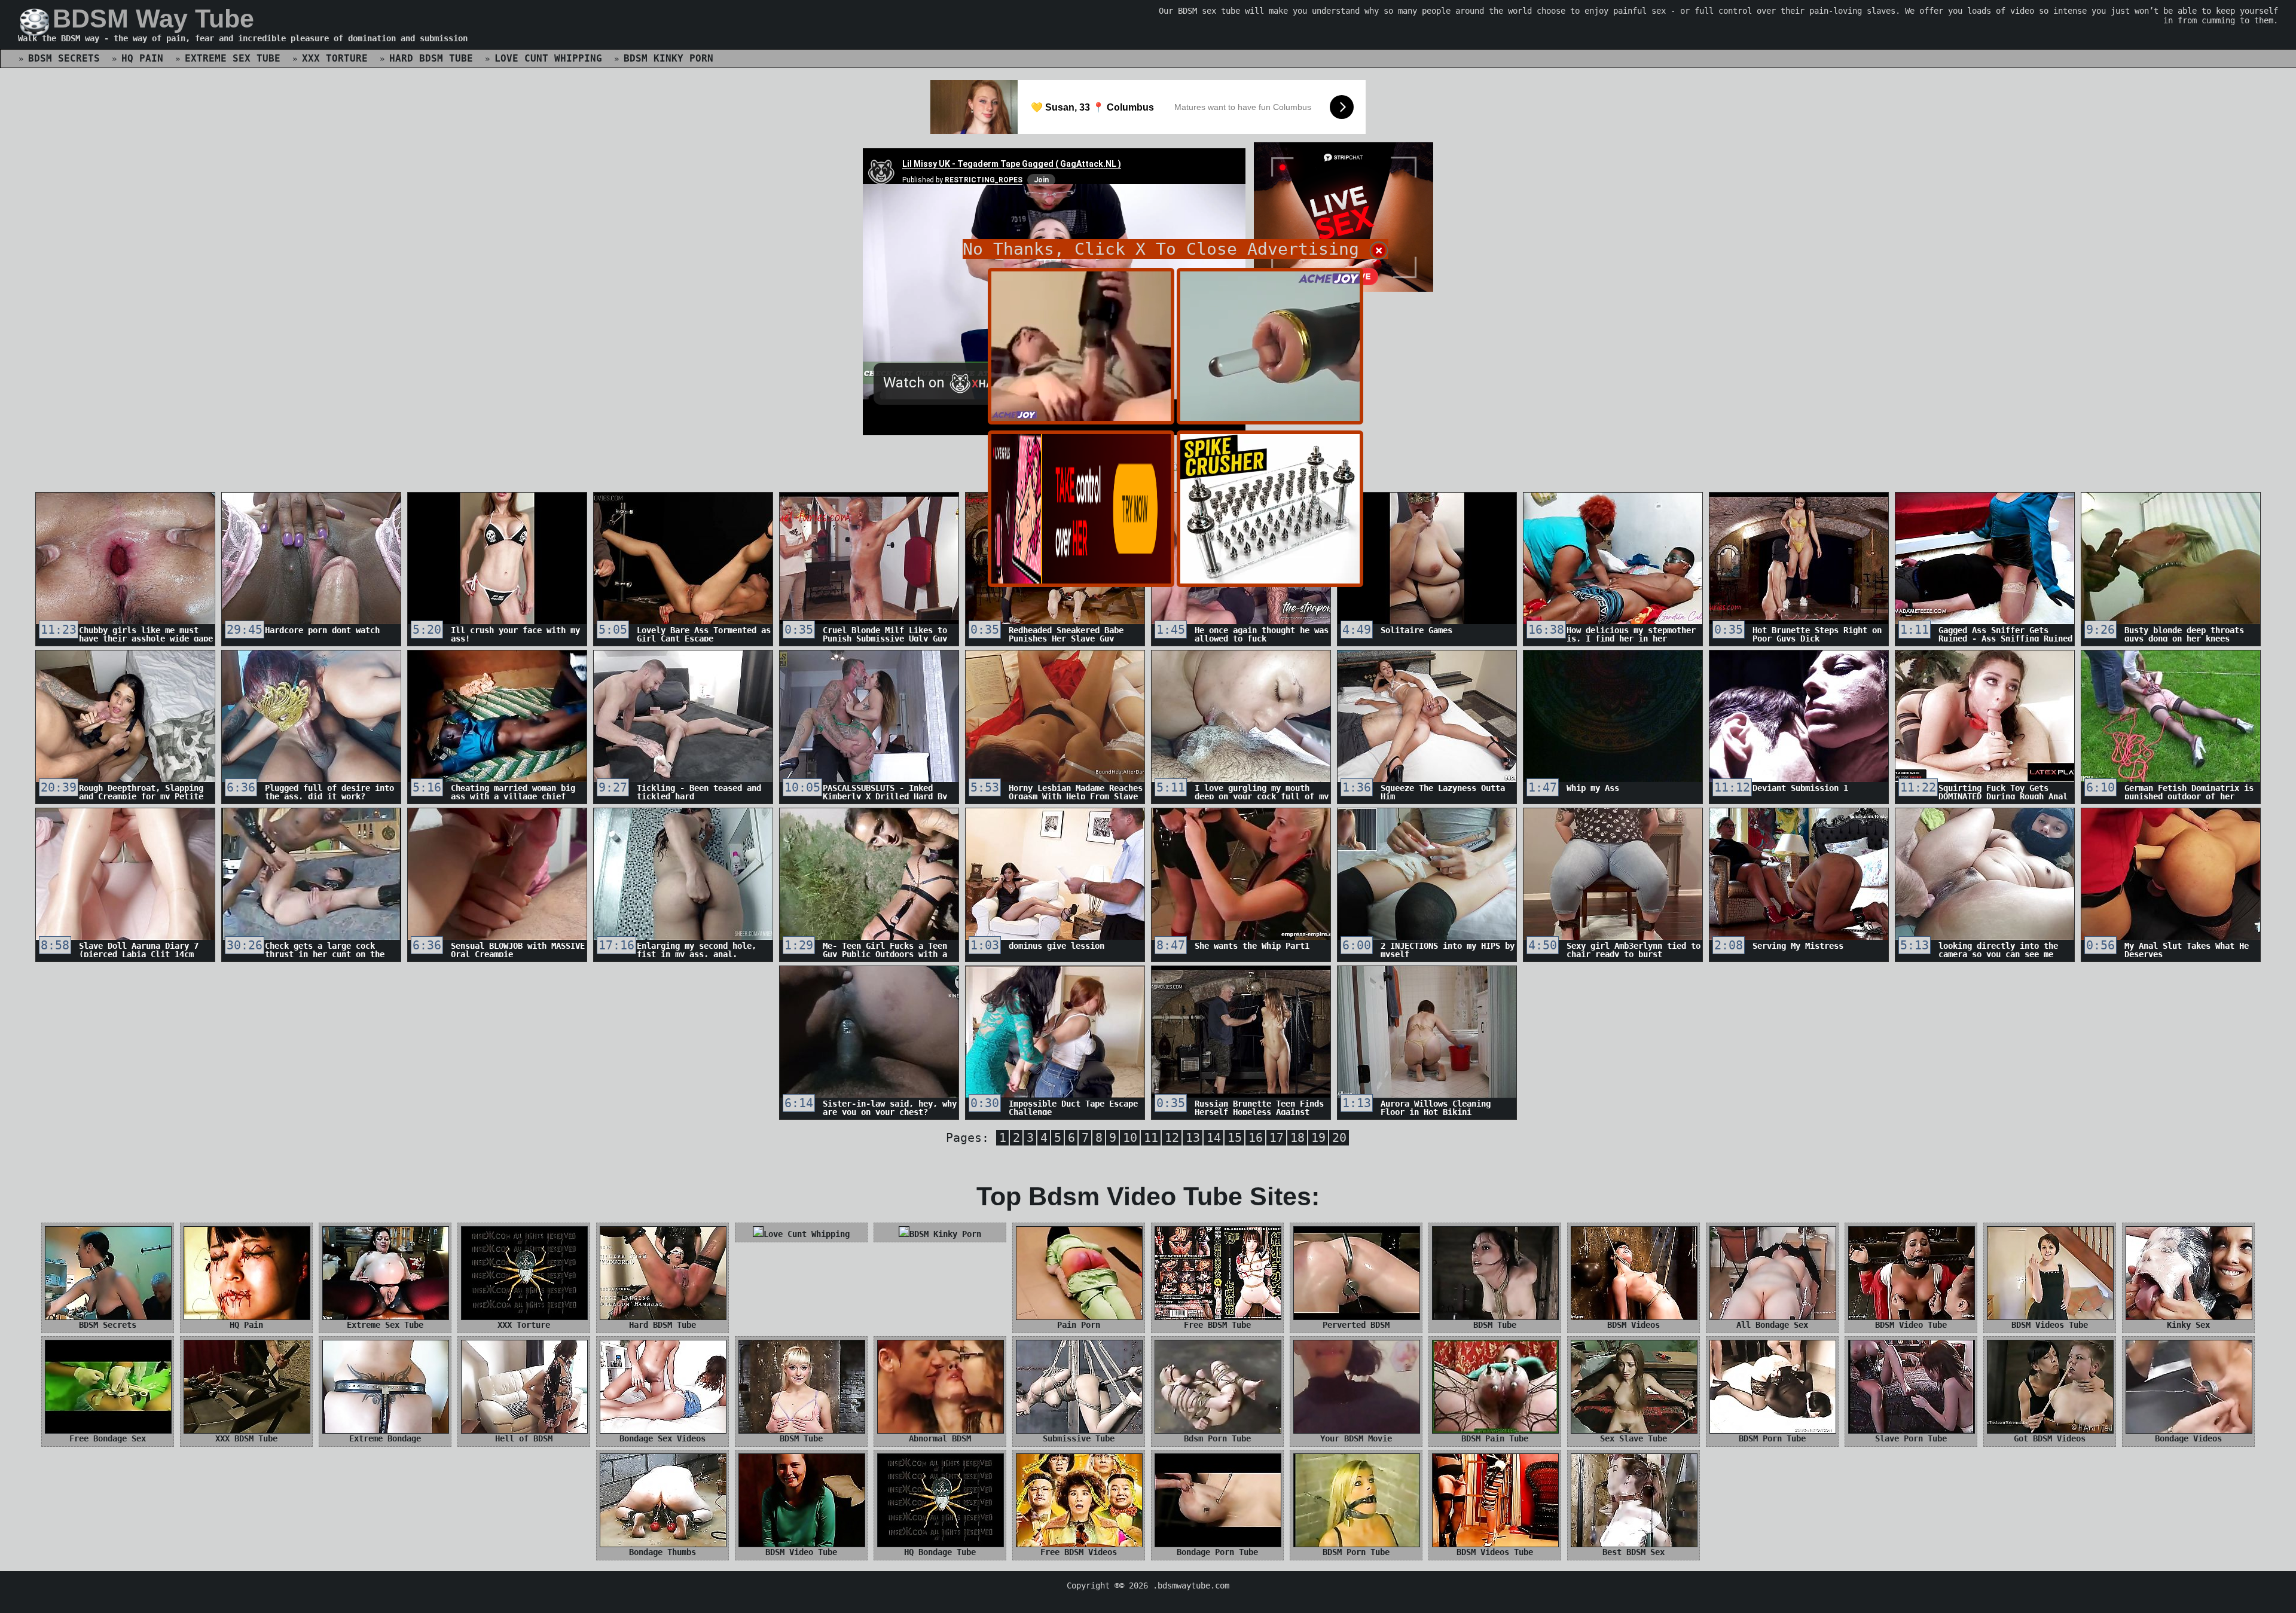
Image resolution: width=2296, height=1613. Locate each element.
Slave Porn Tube (1911, 1438)
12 (1172, 1138)
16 (1256, 1138)
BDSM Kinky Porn (668, 58)
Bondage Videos (2188, 1438)
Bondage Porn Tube (1217, 1552)
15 (1235, 1138)
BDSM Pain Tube (1495, 1438)
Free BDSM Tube (1217, 1325)
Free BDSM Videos (1079, 1552)
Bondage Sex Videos (662, 1438)
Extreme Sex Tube (233, 58)
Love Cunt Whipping (548, 58)
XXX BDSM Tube (246, 1438)
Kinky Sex (2188, 1325)
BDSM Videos (1634, 1325)
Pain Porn (1079, 1325)
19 (1318, 1138)
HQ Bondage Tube (940, 1552)
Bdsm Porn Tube (1217, 1438)
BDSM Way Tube (153, 19)
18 (1297, 1138)
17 (1277, 1138)
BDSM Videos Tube (2050, 1325)
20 (1339, 1138)
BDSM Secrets (64, 58)
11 (1151, 1138)
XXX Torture (335, 58)
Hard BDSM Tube (431, 58)
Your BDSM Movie (1356, 1438)
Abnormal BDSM (940, 1438)
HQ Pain (142, 58)
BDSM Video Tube (1911, 1325)
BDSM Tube (1495, 1325)
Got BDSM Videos (2050, 1438)
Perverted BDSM (1356, 1325)
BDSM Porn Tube (1772, 1438)
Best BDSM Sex (1634, 1552)
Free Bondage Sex (108, 1438)
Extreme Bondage (385, 1438)
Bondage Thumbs (662, 1552)
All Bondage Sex (1772, 1325)
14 (1214, 1138)
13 (1193, 1138)
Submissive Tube (1079, 1438)
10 (1130, 1138)
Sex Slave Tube (1634, 1438)
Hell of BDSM (524, 1438)
